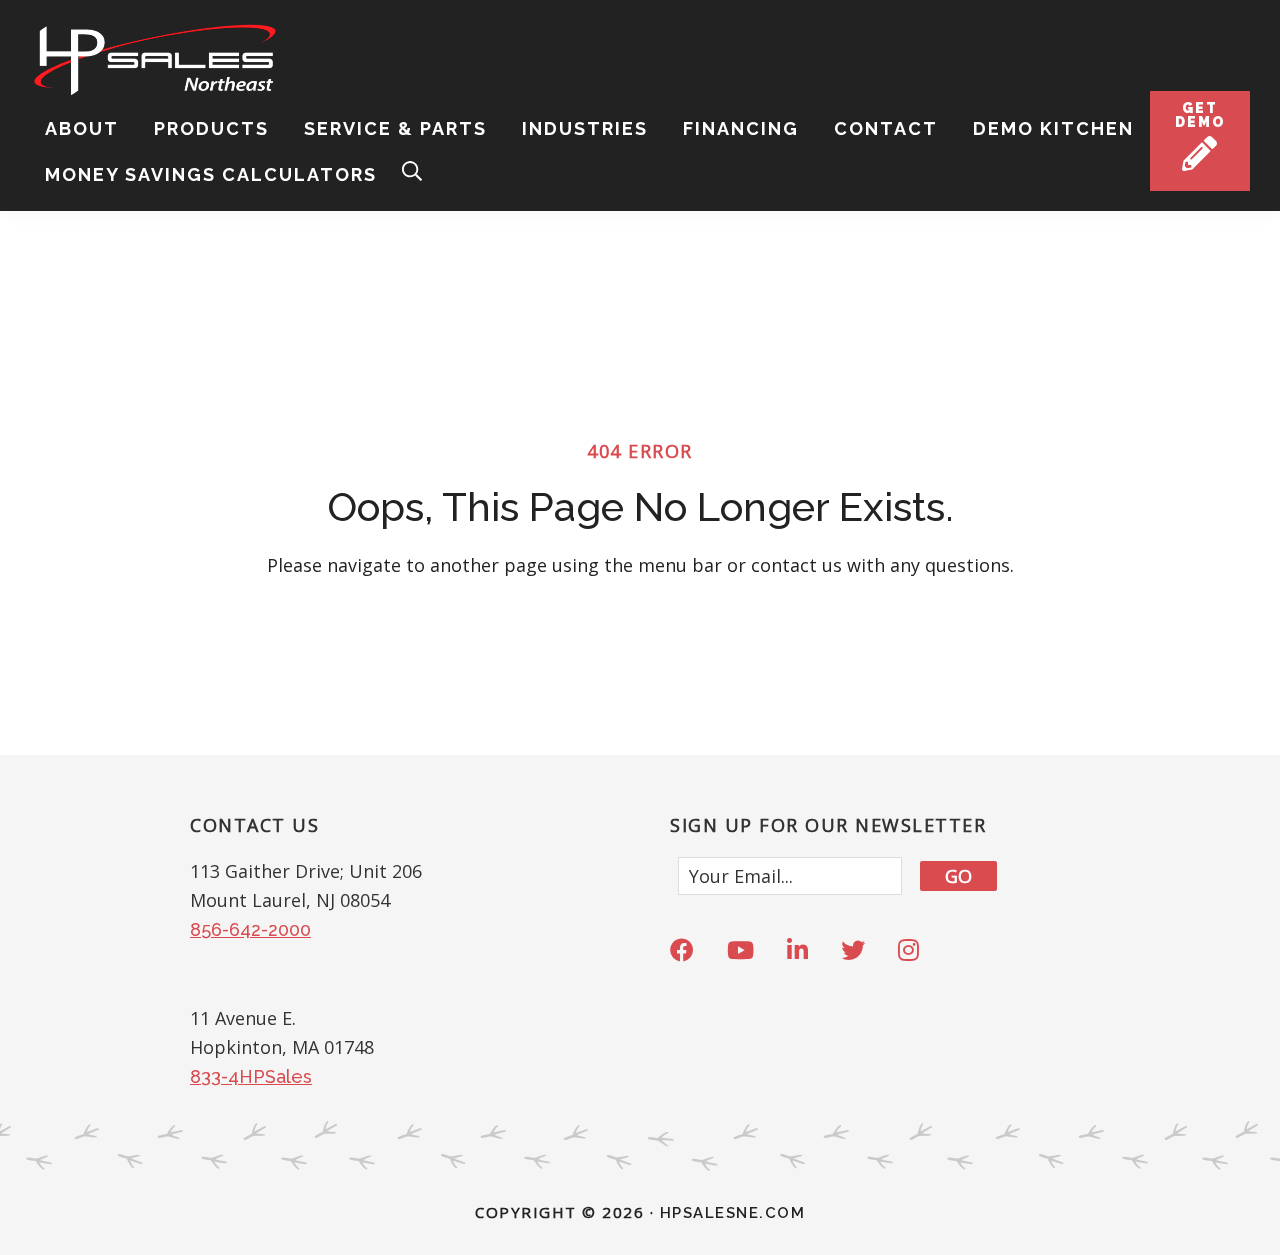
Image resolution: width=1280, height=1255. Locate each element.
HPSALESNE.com (733, 1213)
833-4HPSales (251, 1076)
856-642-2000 (250, 929)
